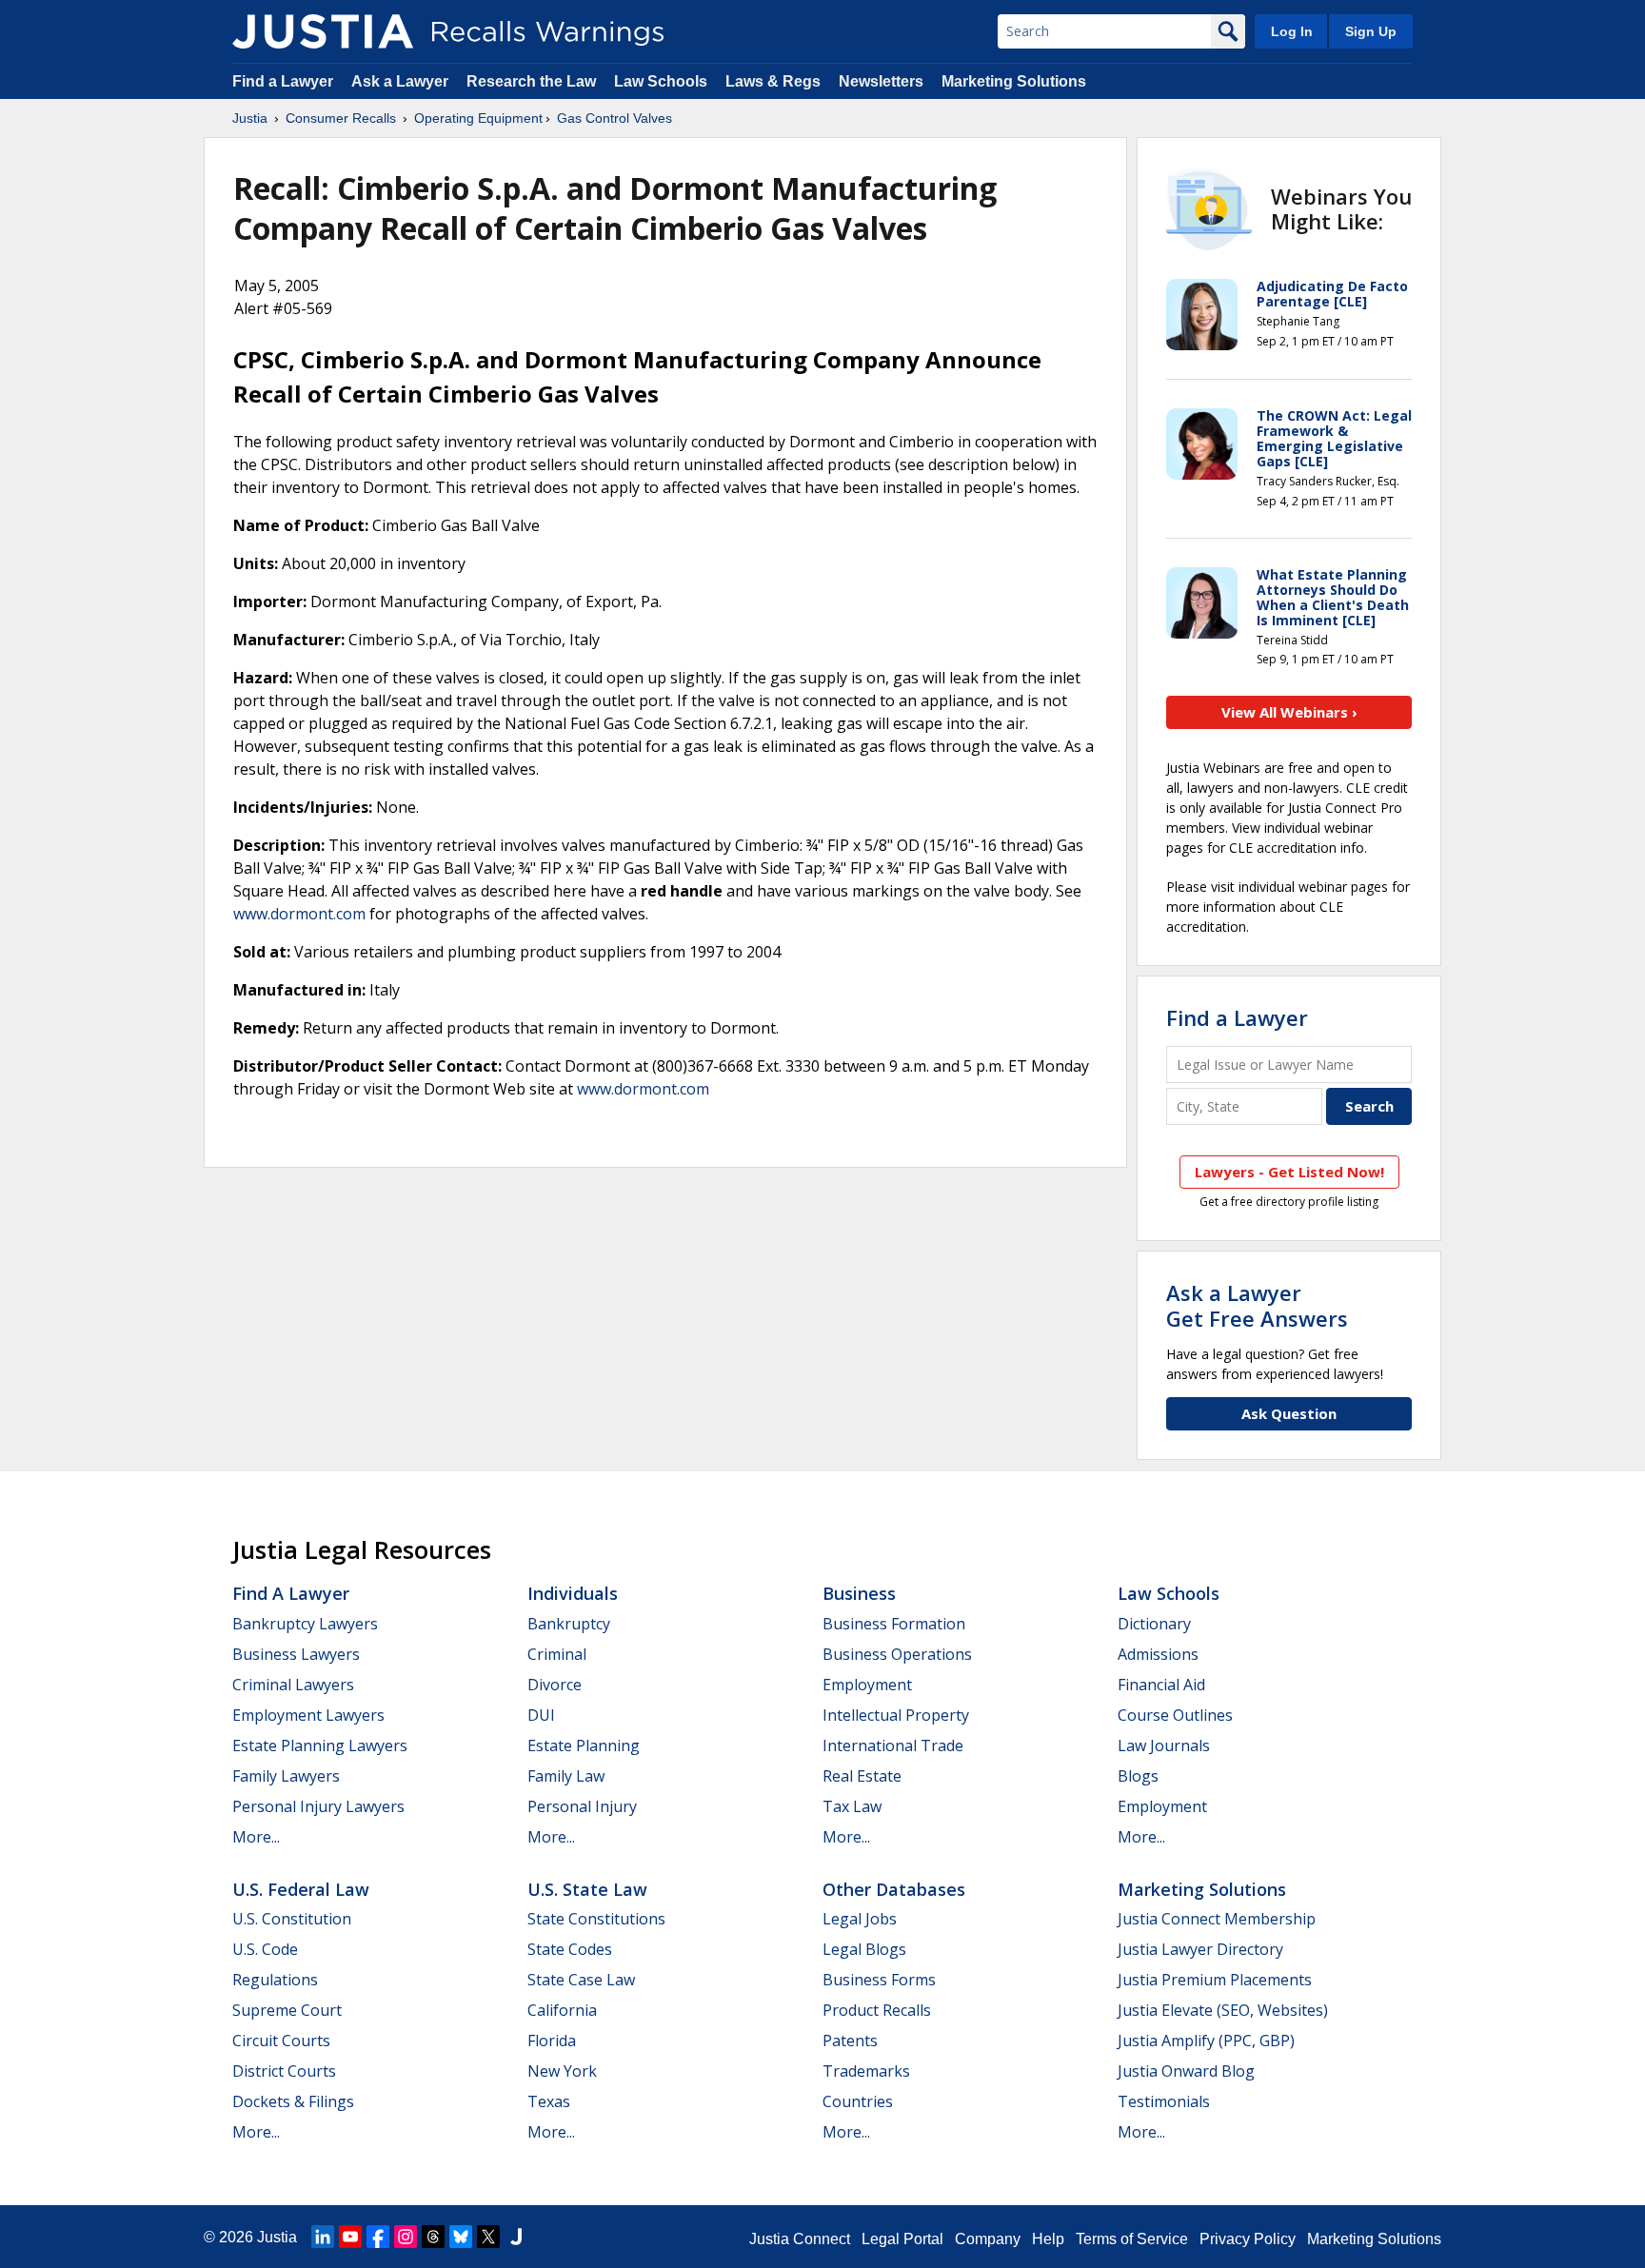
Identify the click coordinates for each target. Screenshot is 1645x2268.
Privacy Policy (1248, 2239)
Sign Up (1371, 31)
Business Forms (879, 1980)
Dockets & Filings (293, 2101)
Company (988, 2239)
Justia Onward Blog (1186, 2071)
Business (859, 1593)
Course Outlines (1175, 1715)
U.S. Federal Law (301, 1889)
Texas (549, 2101)
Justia (250, 118)
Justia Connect (800, 2239)
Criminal (557, 1654)
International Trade (893, 1745)
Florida (552, 2041)
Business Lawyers (296, 1654)
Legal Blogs (864, 1949)
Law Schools (661, 81)
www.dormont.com (299, 914)
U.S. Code (265, 1949)
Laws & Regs (773, 81)
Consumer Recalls (341, 118)
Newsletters (881, 81)
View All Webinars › (1289, 712)
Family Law (566, 1776)
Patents (850, 2041)
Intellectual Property (896, 1715)
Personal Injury (582, 1806)
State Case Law (581, 1980)
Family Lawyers (286, 1776)
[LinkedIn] (323, 2237)
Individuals (573, 1593)
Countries (858, 2101)
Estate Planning (584, 1745)
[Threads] (433, 2237)
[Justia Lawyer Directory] (516, 2237)
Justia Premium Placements (1215, 1980)
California (562, 2010)
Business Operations (897, 1654)
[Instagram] (406, 2237)
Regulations (275, 1980)
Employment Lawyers (308, 1715)
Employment (867, 1685)
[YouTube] (350, 2237)
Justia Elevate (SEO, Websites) (1223, 2010)
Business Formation (894, 1624)
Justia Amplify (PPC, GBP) (1206, 2041)
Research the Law (531, 81)
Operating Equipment (478, 118)
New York (562, 2071)
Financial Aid (1161, 1685)
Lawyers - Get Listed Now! (1289, 1172)
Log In (1292, 31)
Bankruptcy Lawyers (305, 1624)
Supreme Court (287, 2010)
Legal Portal (902, 2239)
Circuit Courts (281, 2041)
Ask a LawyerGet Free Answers (1257, 1305)
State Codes (570, 1949)
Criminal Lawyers (293, 1685)
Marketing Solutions (1014, 81)
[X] (488, 2237)
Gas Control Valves (614, 118)
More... (256, 1837)
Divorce (555, 1685)
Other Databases (894, 1889)
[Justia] (323, 31)
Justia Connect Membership (1217, 1919)
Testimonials (1164, 2101)
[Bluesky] (461, 2237)
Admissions (1158, 1654)
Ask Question (1289, 1413)
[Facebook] (378, 2237)
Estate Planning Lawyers (320, 1745)
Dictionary (1154, 1624)
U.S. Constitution (292, 1919)
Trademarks (866, 2071)
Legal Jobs (860, 1919)
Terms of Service (1132, 2239)
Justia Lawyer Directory (1200, 1949)
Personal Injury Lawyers (318, 1806)
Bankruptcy (569, 1624)
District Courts (284, 2071)
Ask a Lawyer (402, 81)
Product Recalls (877, 2010)
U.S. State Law (587, 1889)
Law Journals (1164, 1745)
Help (1048, 2239)
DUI (541, 1715)
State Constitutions (596, 1919)
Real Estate (862, 1776)
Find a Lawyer (283, 81)
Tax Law (852, 1806)
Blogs (1138, 1776)
